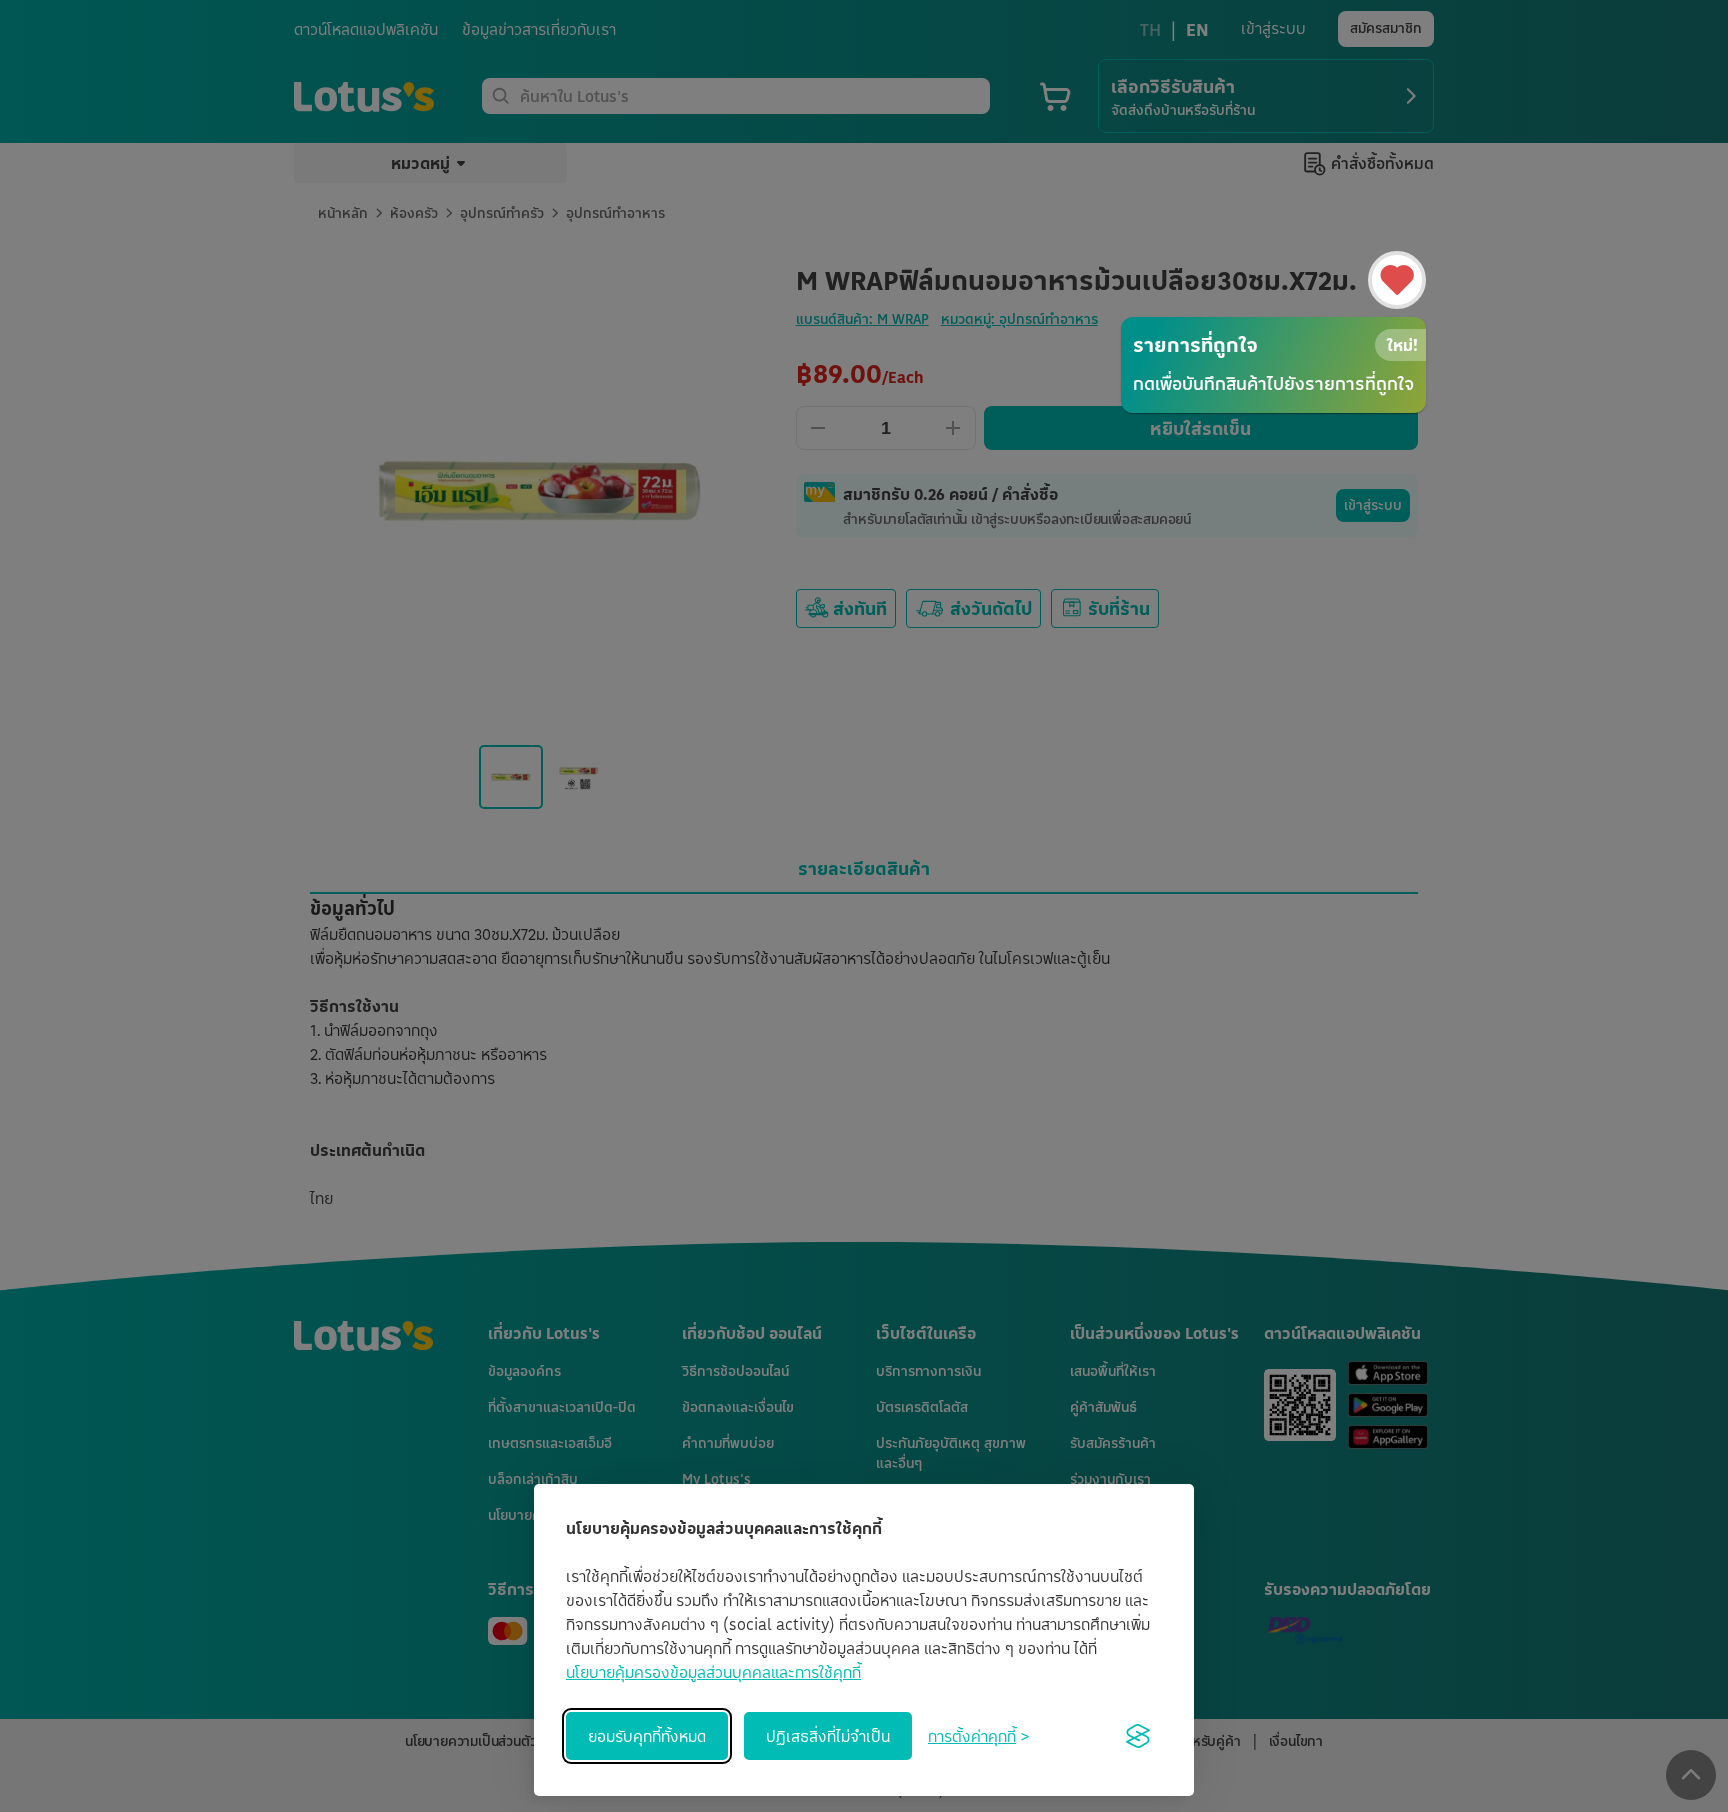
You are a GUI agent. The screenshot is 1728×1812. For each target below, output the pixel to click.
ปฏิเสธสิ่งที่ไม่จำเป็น (828, 1736)
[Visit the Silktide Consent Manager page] (1138, 1736)
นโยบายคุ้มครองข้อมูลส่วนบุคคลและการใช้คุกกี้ (713, 1672)
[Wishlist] (1397, 280)
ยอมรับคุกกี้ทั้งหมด (647, 1736)
